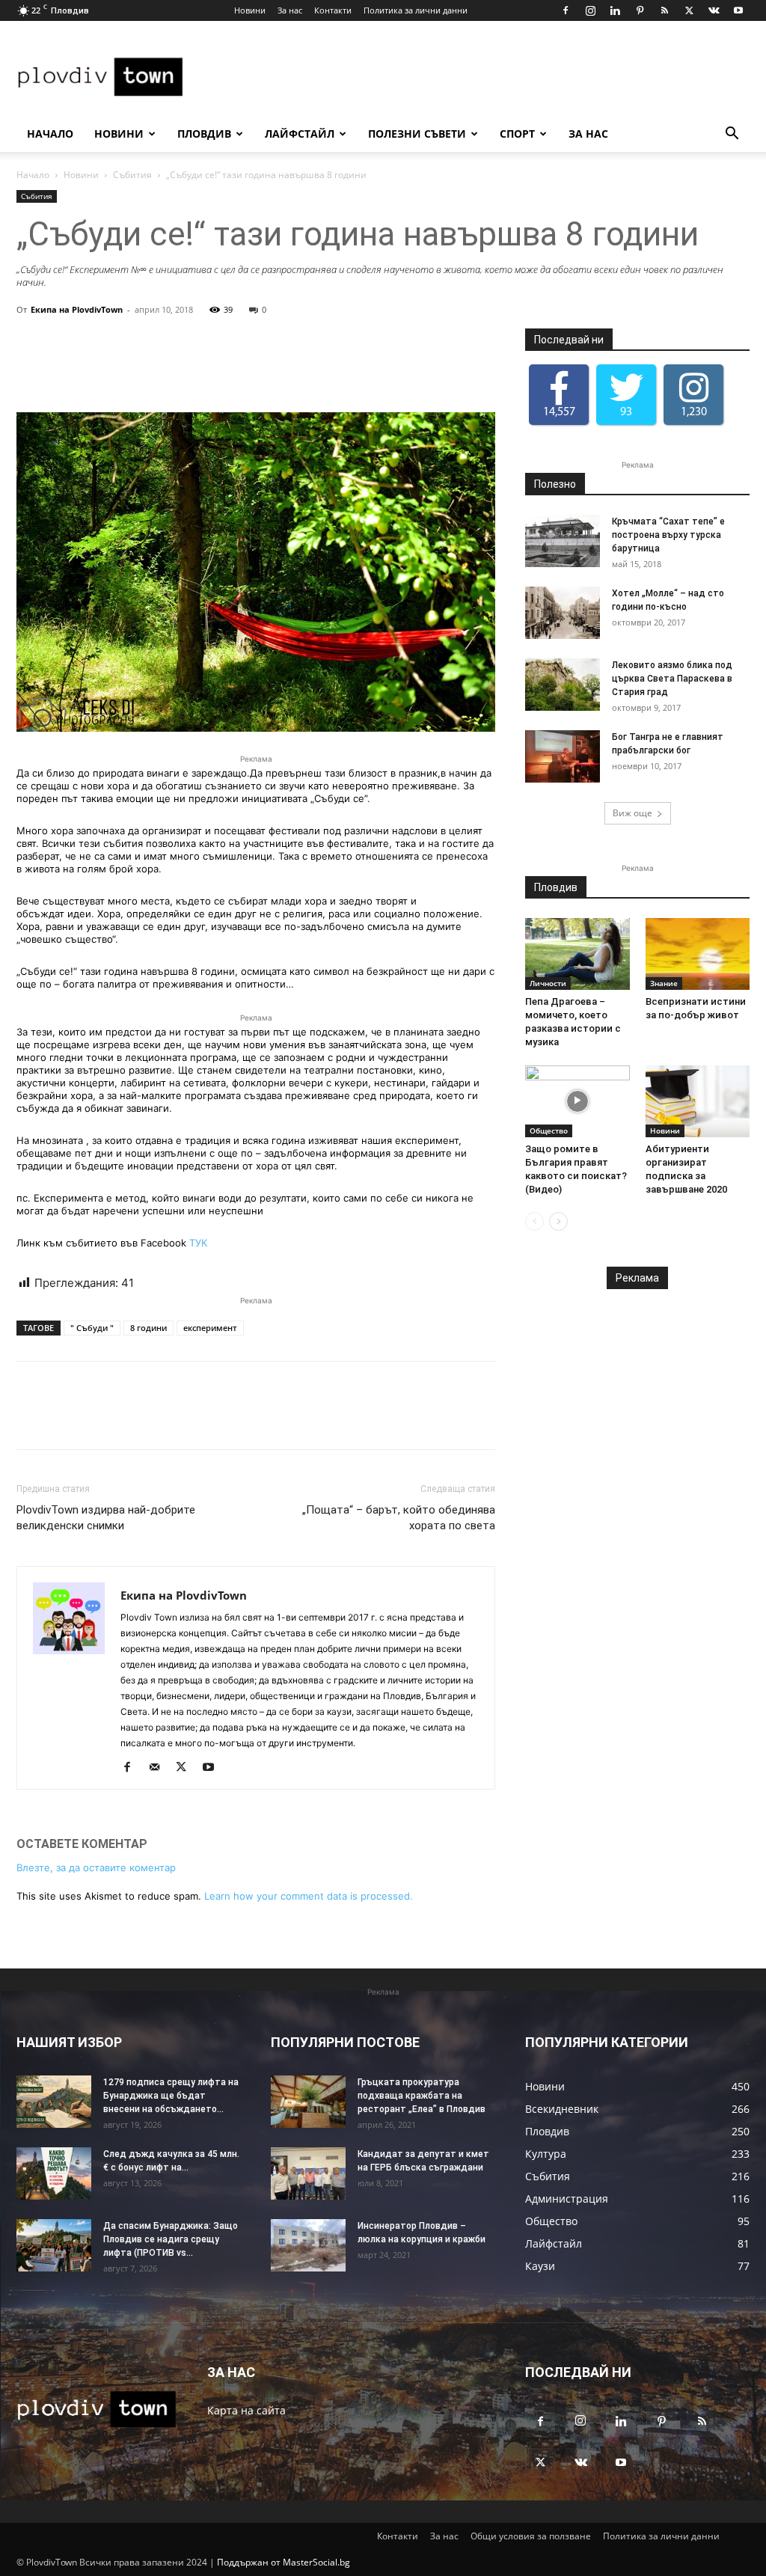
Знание (664, 983)
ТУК (198, 1243)
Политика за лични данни (416, 10)
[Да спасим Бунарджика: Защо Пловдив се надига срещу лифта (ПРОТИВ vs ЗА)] (54, 2245)
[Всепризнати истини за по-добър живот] (698, 954)
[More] (465, 370)
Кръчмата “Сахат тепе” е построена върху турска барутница (668, 535)
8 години (148, 1328)
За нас (290, 10)
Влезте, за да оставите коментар (96, 1867)
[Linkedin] (615, 10)
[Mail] (160, 1768)
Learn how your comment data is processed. (309, 1896)
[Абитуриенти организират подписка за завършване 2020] (698, 1101)
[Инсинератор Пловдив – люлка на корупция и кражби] (308, 2245)
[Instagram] (590, 10)
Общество (549, 1131)
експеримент (210, 1328)
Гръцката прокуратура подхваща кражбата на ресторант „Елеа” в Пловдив (422, 2096)
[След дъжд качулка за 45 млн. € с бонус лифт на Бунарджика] (54, 2173)
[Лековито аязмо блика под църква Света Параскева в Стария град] (563, 685)
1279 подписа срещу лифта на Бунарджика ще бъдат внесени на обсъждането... (171, 2096)
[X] (689, 10)
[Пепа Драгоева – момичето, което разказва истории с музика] (577, 954)
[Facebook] (566, 10)
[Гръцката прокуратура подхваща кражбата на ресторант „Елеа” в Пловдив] (308, 2102)
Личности (548, 983)
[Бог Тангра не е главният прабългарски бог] (563, 756)
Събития (132, 175)
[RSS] (664, 10)
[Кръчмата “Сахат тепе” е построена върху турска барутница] (563, 541)
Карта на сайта (246, 2410)
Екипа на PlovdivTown (77, 309)
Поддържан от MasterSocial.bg (284, 2562)
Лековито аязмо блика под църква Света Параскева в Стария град (672, 679)
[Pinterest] (640, 10)
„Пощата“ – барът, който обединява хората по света (399, 1518)
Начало (50, 134)
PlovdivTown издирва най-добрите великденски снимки (106, 1518)
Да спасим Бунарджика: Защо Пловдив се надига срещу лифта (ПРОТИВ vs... (171, 2239)
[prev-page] (534, 1221)
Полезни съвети (417, 134)
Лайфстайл (300, 134)
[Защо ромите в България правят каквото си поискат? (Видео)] (577, 1101)
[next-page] (558, 1221)
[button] (732, 135)
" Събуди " (92, 1328)
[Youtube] (738, 10)
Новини (250, 10)
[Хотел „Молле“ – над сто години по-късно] (563, 613)
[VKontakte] (714, 10)
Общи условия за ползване (531, 2536)
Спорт (517, 134)
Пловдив (204, 134)
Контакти (333, 10)
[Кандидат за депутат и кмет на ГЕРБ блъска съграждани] (308, 2173)
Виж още (632, 813)
